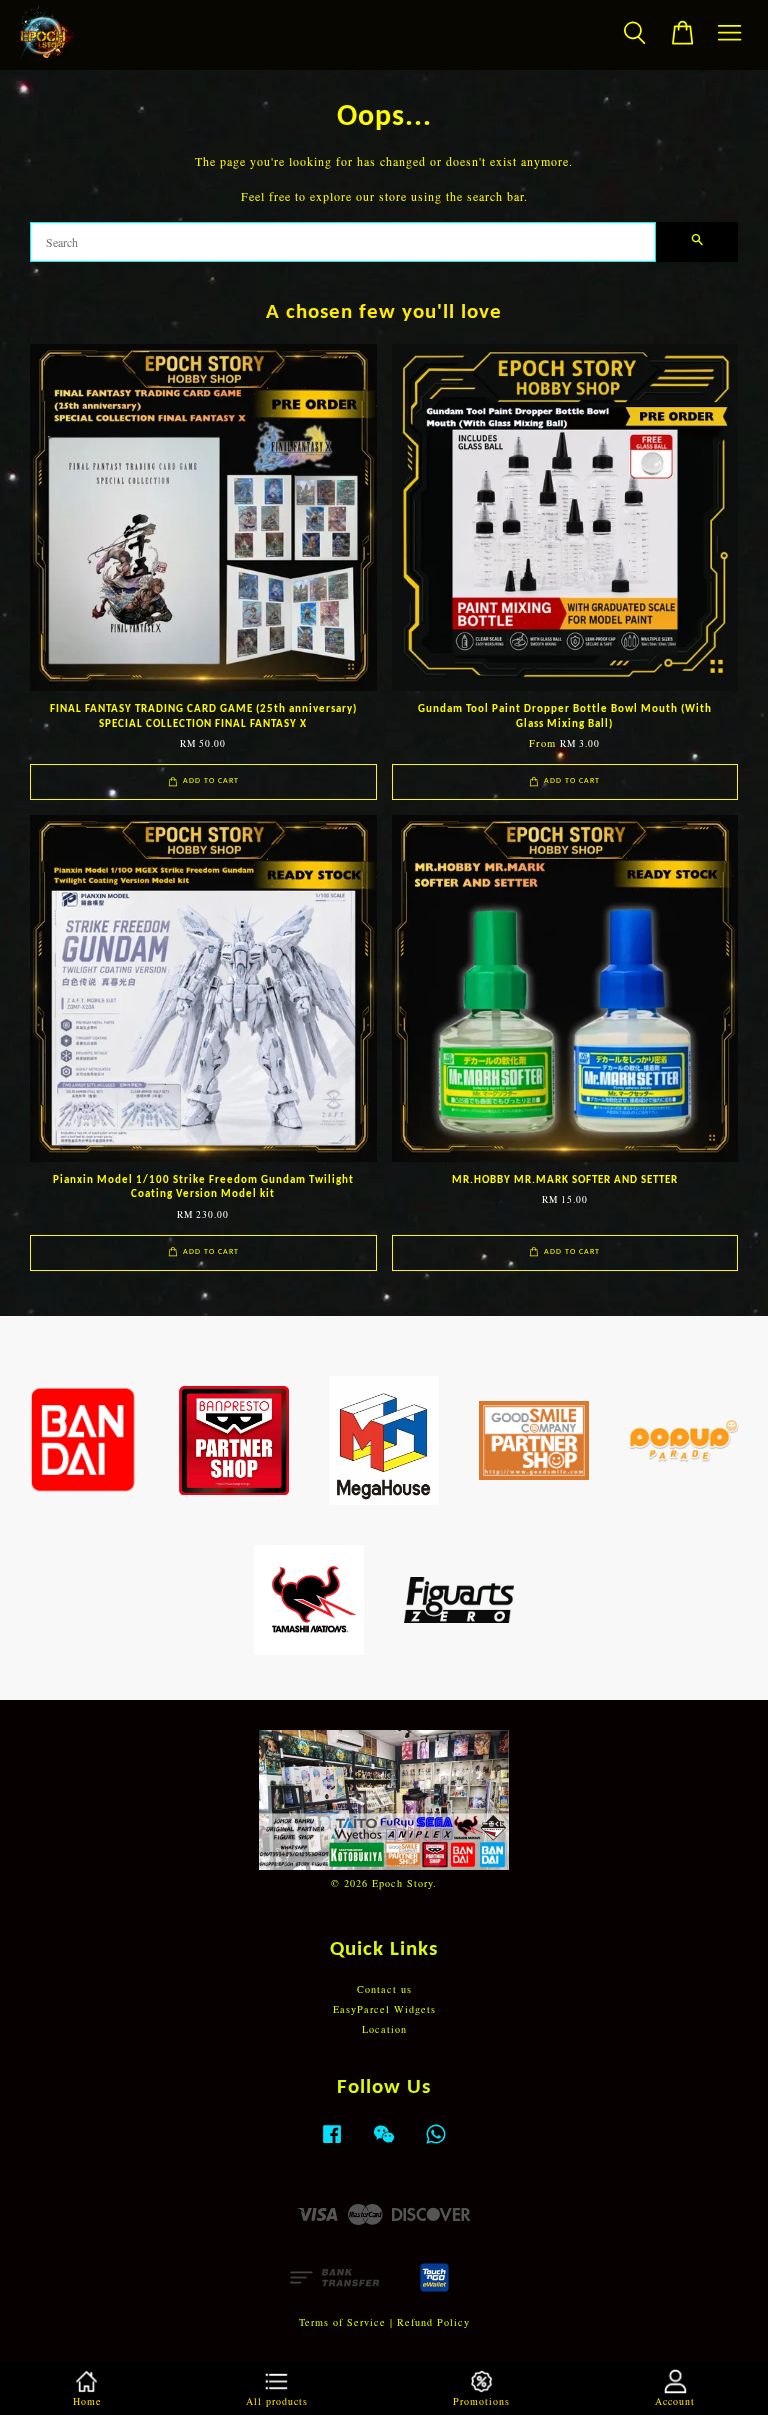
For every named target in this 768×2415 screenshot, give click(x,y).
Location (384, 2029)
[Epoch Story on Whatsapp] (436, 2144)
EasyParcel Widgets (384, 2009)
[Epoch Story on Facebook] (332, 2144)
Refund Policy (433, 2322)
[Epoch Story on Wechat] (384, 2144)
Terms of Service (342, 2322)
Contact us (384, 1989)
